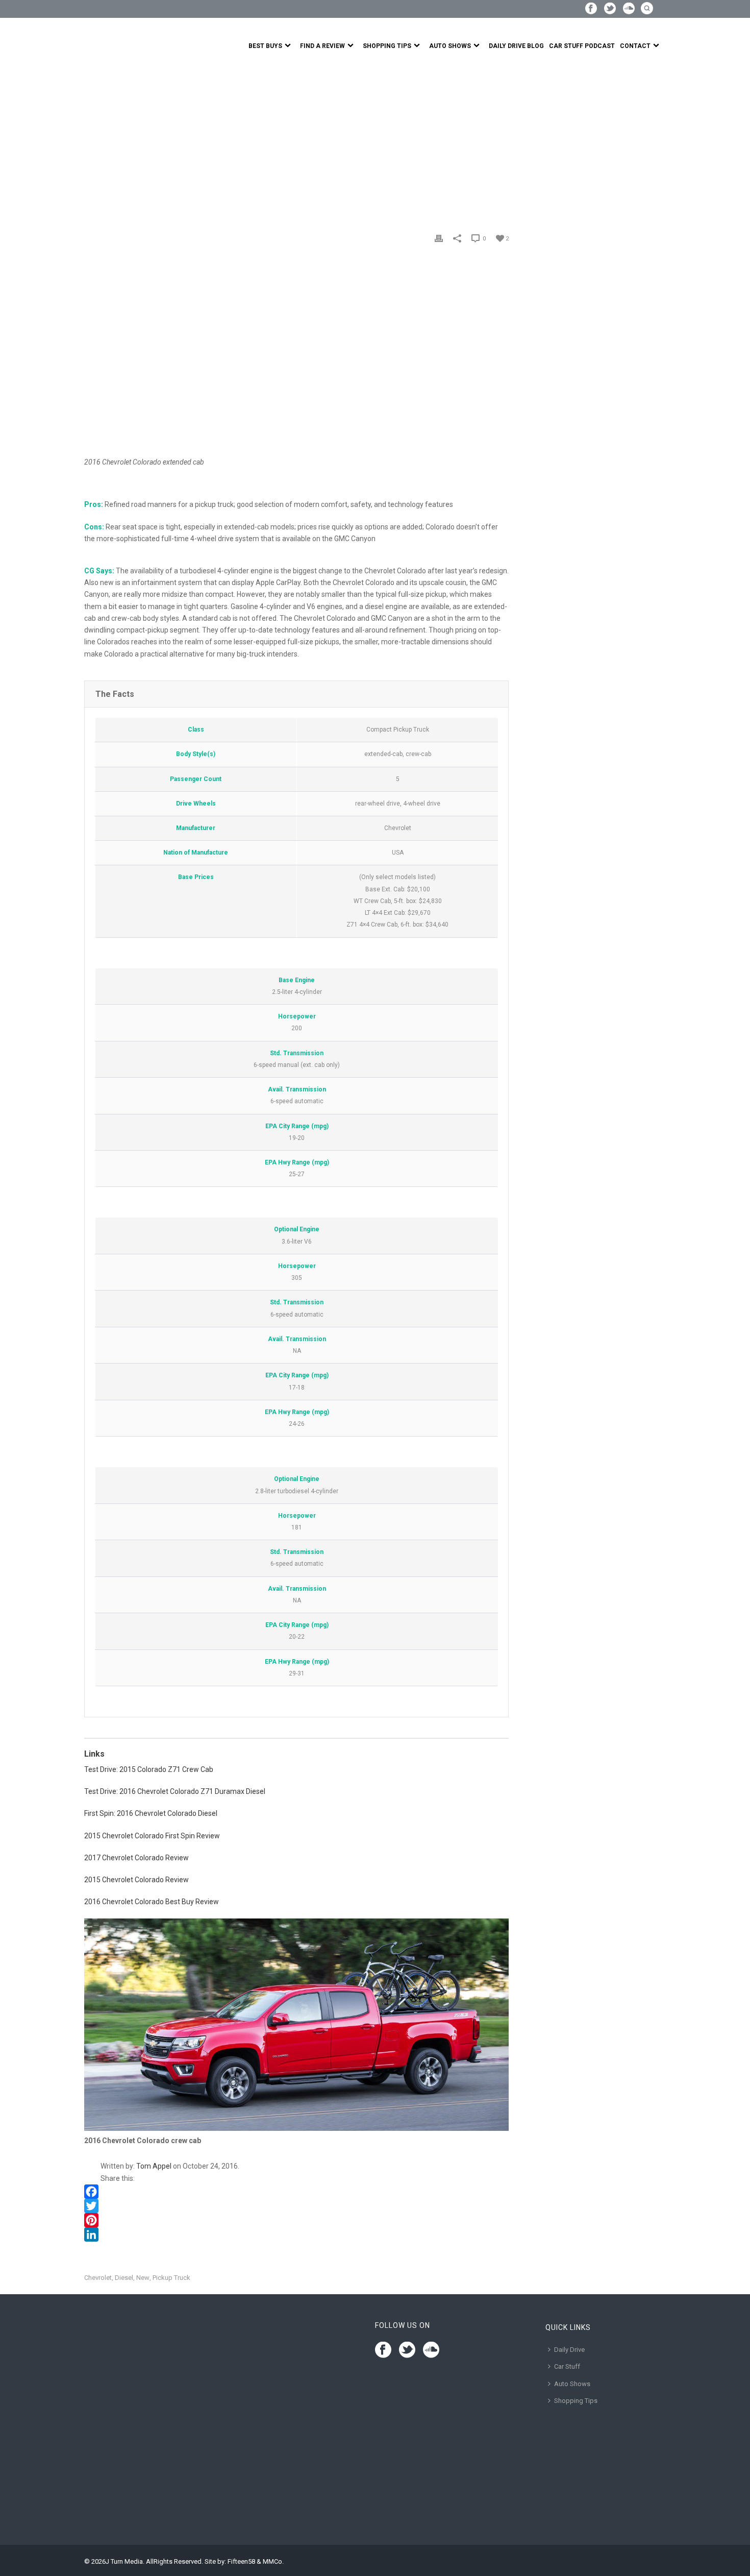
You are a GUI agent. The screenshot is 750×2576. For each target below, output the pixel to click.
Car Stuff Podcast (582, 46)
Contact (635, 46)
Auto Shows (450, 46)
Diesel (124, 2278)
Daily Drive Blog (516, 46)
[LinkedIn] (296, 2234)
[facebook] (383, 2350)
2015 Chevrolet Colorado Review (136, 1880)
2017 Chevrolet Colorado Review (136, 1858)
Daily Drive (569, 2350)
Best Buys (265, 46)
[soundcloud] (431, 2350)
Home (93, 144)
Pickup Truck (171, 2278)
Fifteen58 (241, 2561)
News (116, 144)
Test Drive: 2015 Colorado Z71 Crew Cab (149, 1769)
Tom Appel (154, 2166)
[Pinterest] (296, 2220)
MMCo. (273, 2561)
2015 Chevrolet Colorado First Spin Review (152, 1836)
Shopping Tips (387, 46)
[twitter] (407, 2350)
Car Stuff (567, 2366)
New (143, 2278)
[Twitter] (296, 2206)
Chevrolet (98, 2278)
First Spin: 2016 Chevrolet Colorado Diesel (151, 1813)
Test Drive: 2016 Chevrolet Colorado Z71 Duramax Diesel (175, 1791)
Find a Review (322, 46)
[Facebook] (296, 2192)
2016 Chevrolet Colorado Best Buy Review (152, 1902)
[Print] (439, 238)
